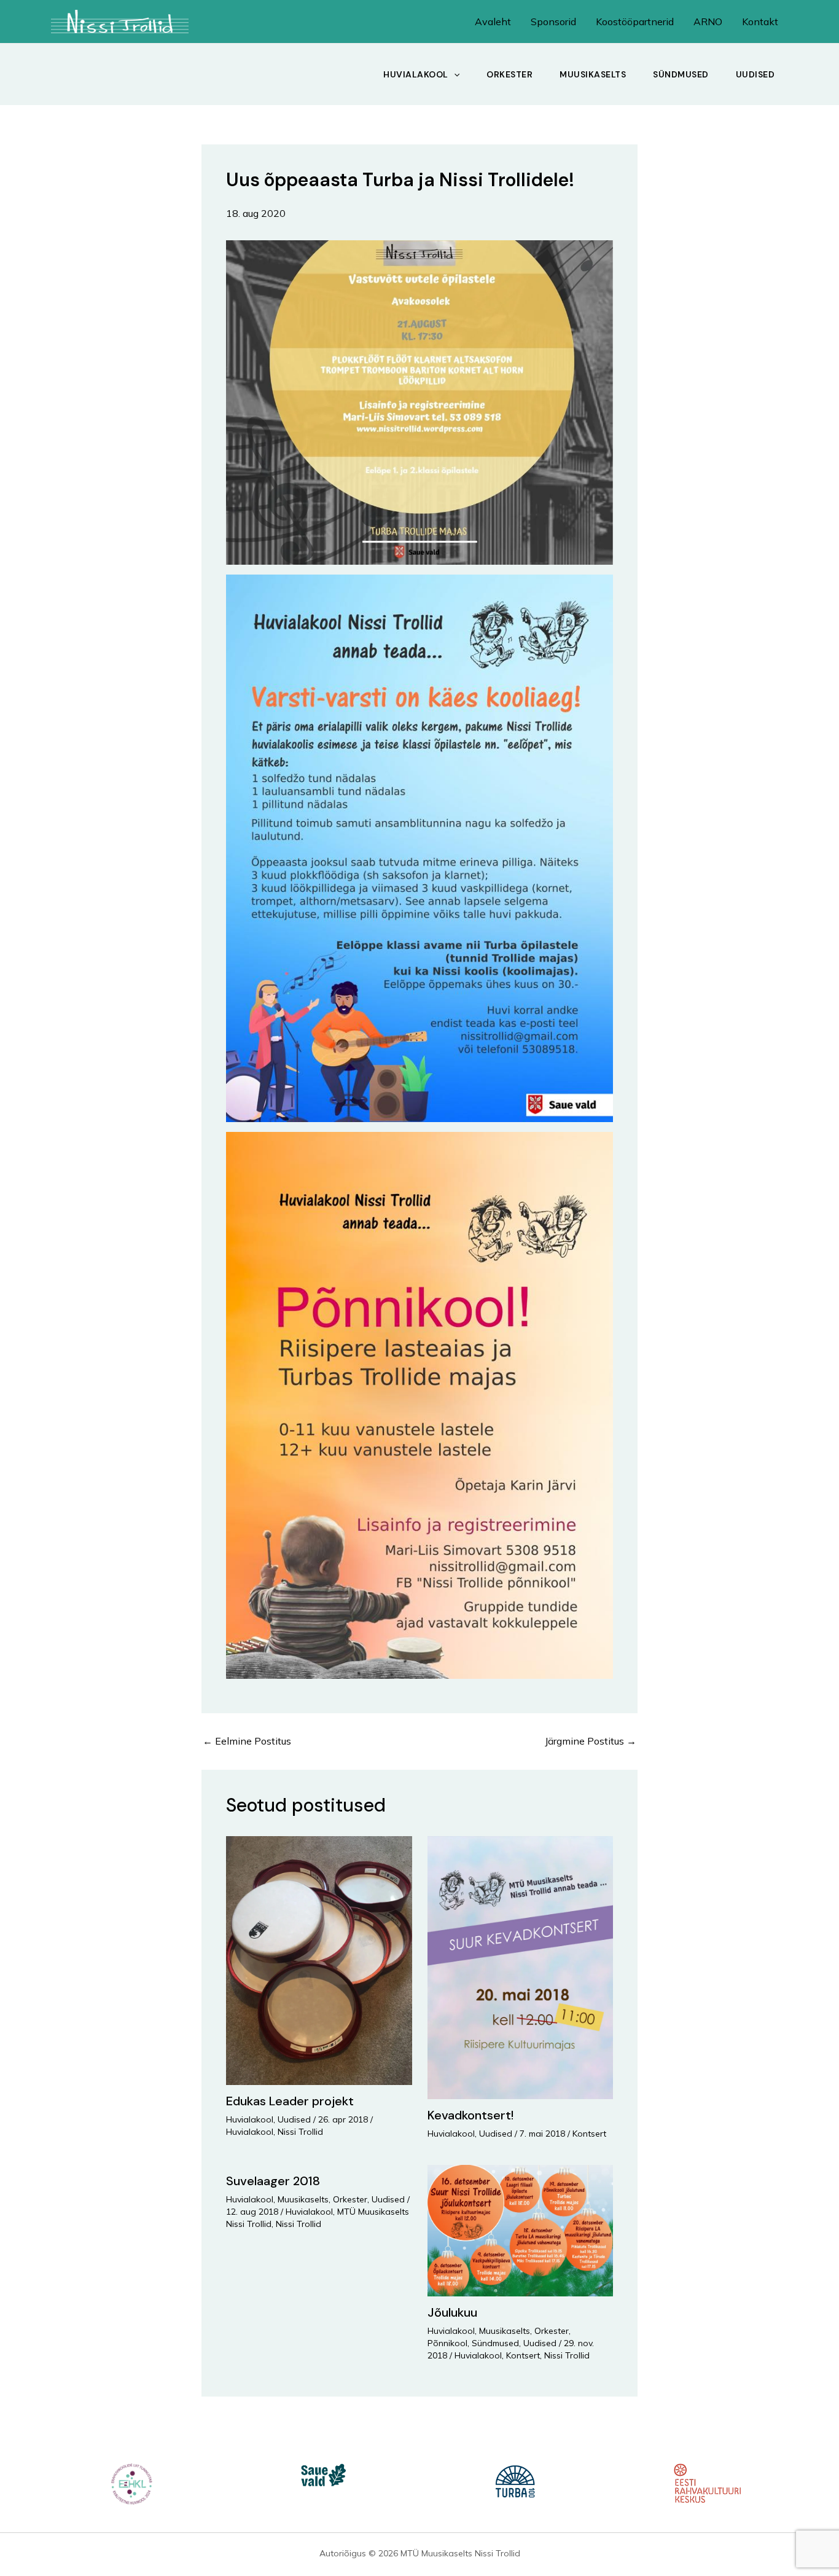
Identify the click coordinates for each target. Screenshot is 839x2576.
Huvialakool (416, 74)
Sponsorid (553, 22)
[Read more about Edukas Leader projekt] (319, 1959)
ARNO (708, 22)
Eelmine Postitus (247, 1741)
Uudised (755, 74)
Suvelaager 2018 (273, 2181)
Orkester (509, 74)
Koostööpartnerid (635, 22)
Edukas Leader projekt (290, 2101)
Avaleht (493, 22)
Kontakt (760, 22)
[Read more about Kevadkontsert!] (521, 1966)
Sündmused (681, 74)
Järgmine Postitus (591, 1741)
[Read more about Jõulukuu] (521, 2229)
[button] (454, 74)
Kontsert (589, 2134)
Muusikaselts (593, 74)
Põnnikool (447, 2343)
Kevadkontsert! (470, 2115)
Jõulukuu (452, 2312)
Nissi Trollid (300, 2132)
